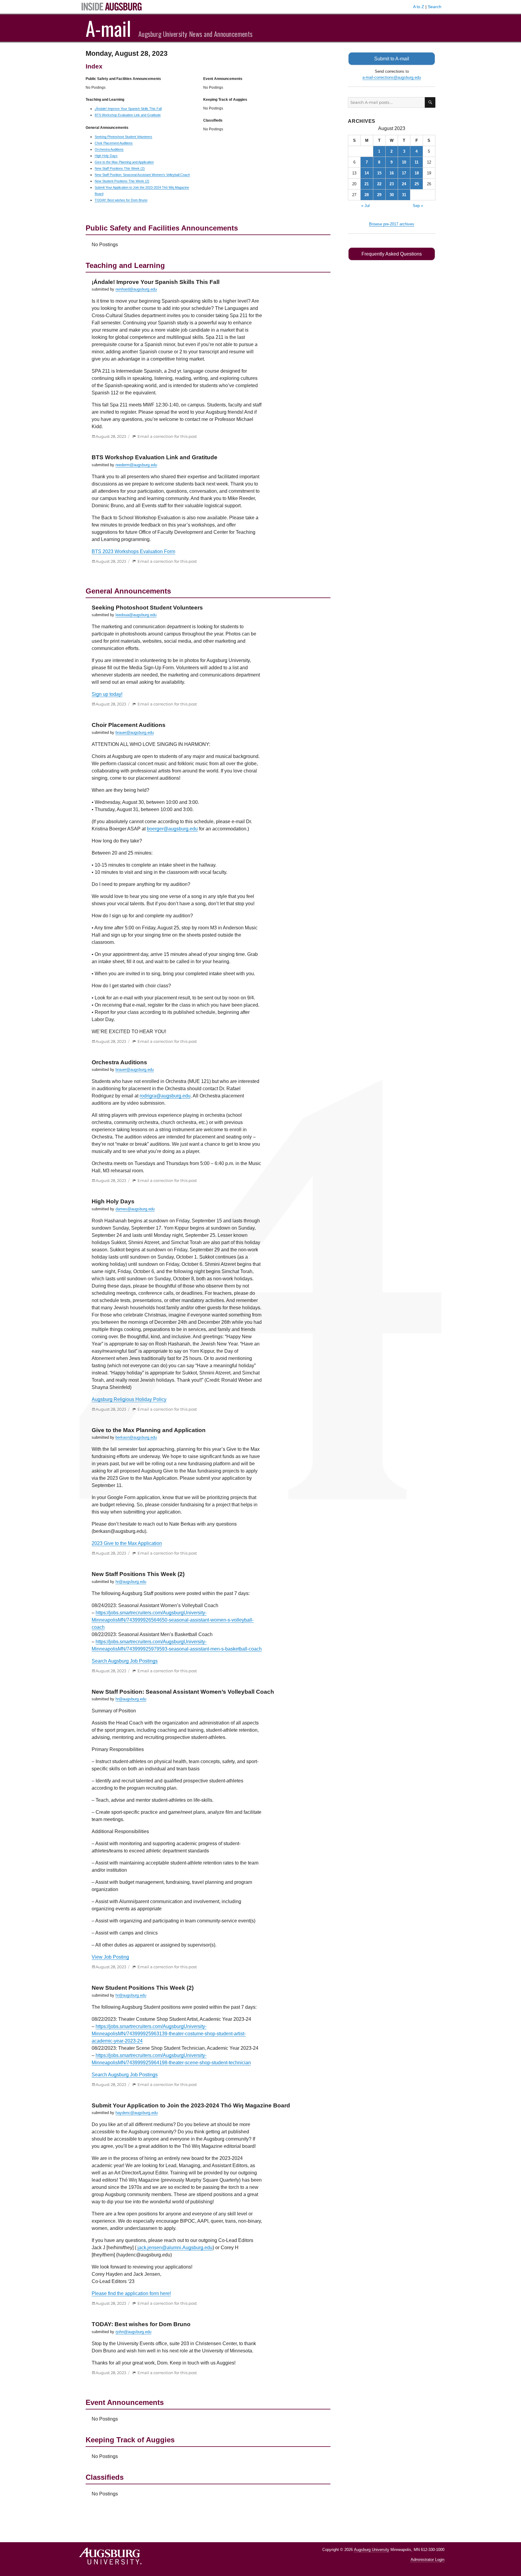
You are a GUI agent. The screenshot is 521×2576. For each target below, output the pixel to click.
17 (404, 173)
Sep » (418, 206)
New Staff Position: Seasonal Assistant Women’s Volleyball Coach (142, 175)
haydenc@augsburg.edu (137, 2113)
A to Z (419, 7)
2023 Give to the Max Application (127, 1543)
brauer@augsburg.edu (135, 732)
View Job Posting (110, 1957)
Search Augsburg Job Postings (125, 1661)
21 (367, 184)
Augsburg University (372, 2550)
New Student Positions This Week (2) (122, 181)
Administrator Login (428, 2560)
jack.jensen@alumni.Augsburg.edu (175, 2248)
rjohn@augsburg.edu (133, 2332)
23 (392, 184)
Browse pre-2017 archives (392, 224)
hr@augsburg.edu (131, 1582)
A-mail (108, 28)
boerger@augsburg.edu (172, 829)
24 (404, 184)
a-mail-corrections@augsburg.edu (392, 77)
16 (392, 173)
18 (417, 173)
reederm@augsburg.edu (136, 465)
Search (435, 7)
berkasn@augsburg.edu (136, 1437)
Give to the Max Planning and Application (124, 162)
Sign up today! (107, 694)
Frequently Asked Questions (392, 254)
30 (392, 195)
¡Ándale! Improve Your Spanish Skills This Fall (128, 109)
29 (379, 195)
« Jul (365, 206)
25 (417, 184)
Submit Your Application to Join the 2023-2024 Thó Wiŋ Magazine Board (191, 2105)
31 (404, 195)
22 (379, 184)
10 (404, 162)
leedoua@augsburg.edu (136, 615)
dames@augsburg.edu (135, 1209)
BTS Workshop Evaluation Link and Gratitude (128, 115)
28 (367, 195)
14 (367, 173)
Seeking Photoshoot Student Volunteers (123, 137)
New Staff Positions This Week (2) (120, 168)
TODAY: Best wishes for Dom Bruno (121, 200)
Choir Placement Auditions (114, 143)
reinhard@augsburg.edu (136, 289)
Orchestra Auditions (109, 149)
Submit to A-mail (392, 59)
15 (379, 173)
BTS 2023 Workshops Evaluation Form (133, 551)
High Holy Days (106, 156)
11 (417, 162)
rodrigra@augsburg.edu (165, 1096)
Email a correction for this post (167, 436)
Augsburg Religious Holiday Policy (129, 1399)
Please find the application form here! (131, 2293)
